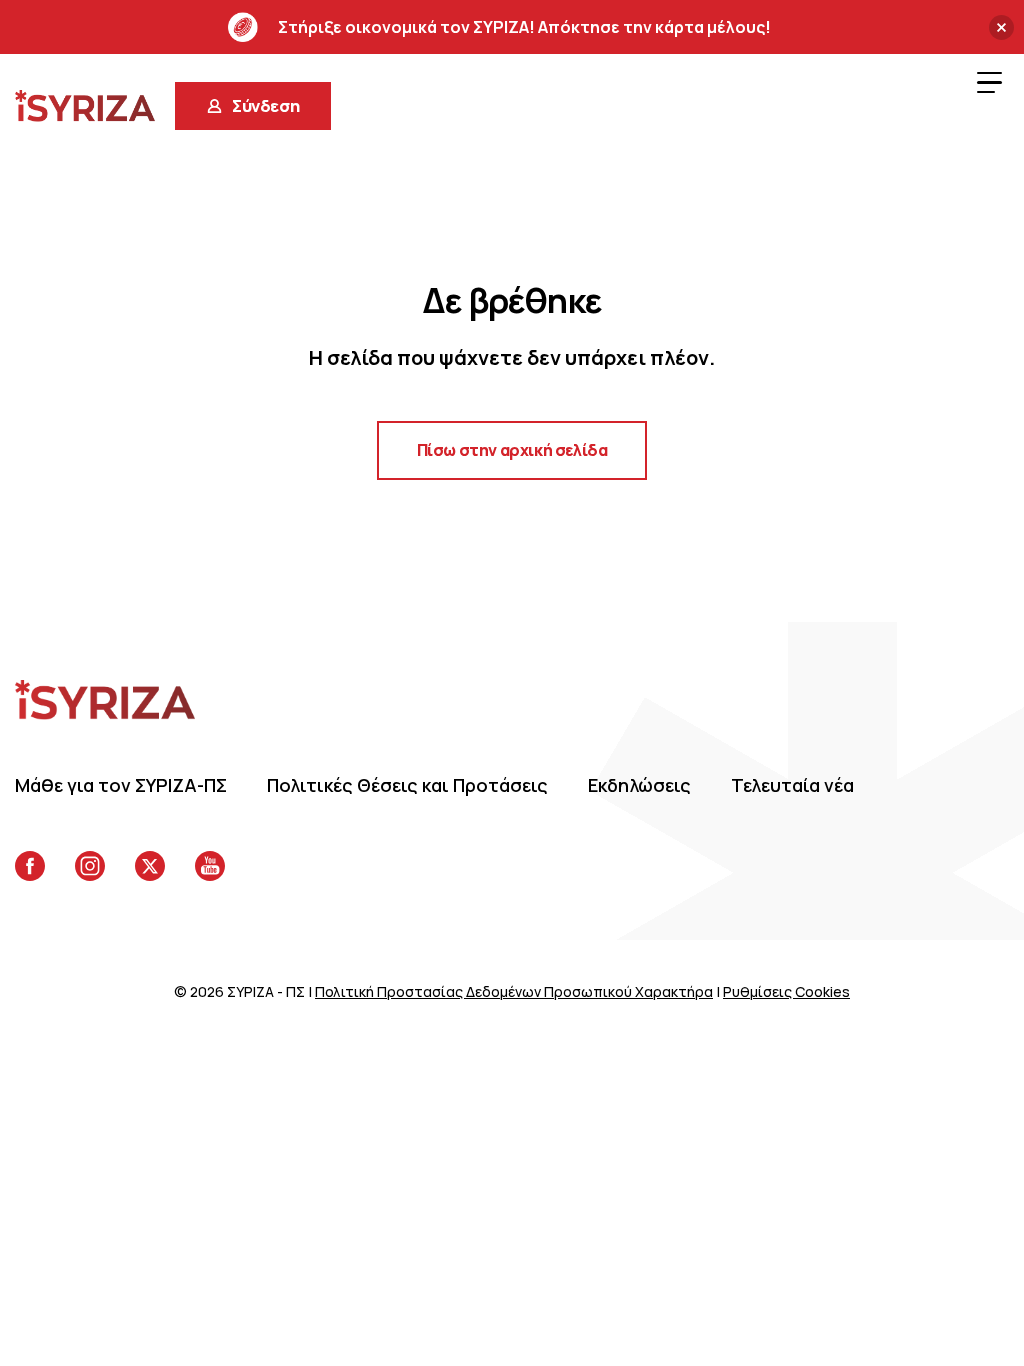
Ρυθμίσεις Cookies (786, 991)
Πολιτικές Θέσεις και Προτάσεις (407, 785)
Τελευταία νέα (792, 785)
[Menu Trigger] (989, 82)
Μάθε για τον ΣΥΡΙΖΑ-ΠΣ (121, 785)
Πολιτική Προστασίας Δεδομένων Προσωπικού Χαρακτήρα (514, 991)
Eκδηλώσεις (639, 785)
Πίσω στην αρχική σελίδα (512, 450)
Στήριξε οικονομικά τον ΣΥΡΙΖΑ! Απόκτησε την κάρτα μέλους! (524, 27)
